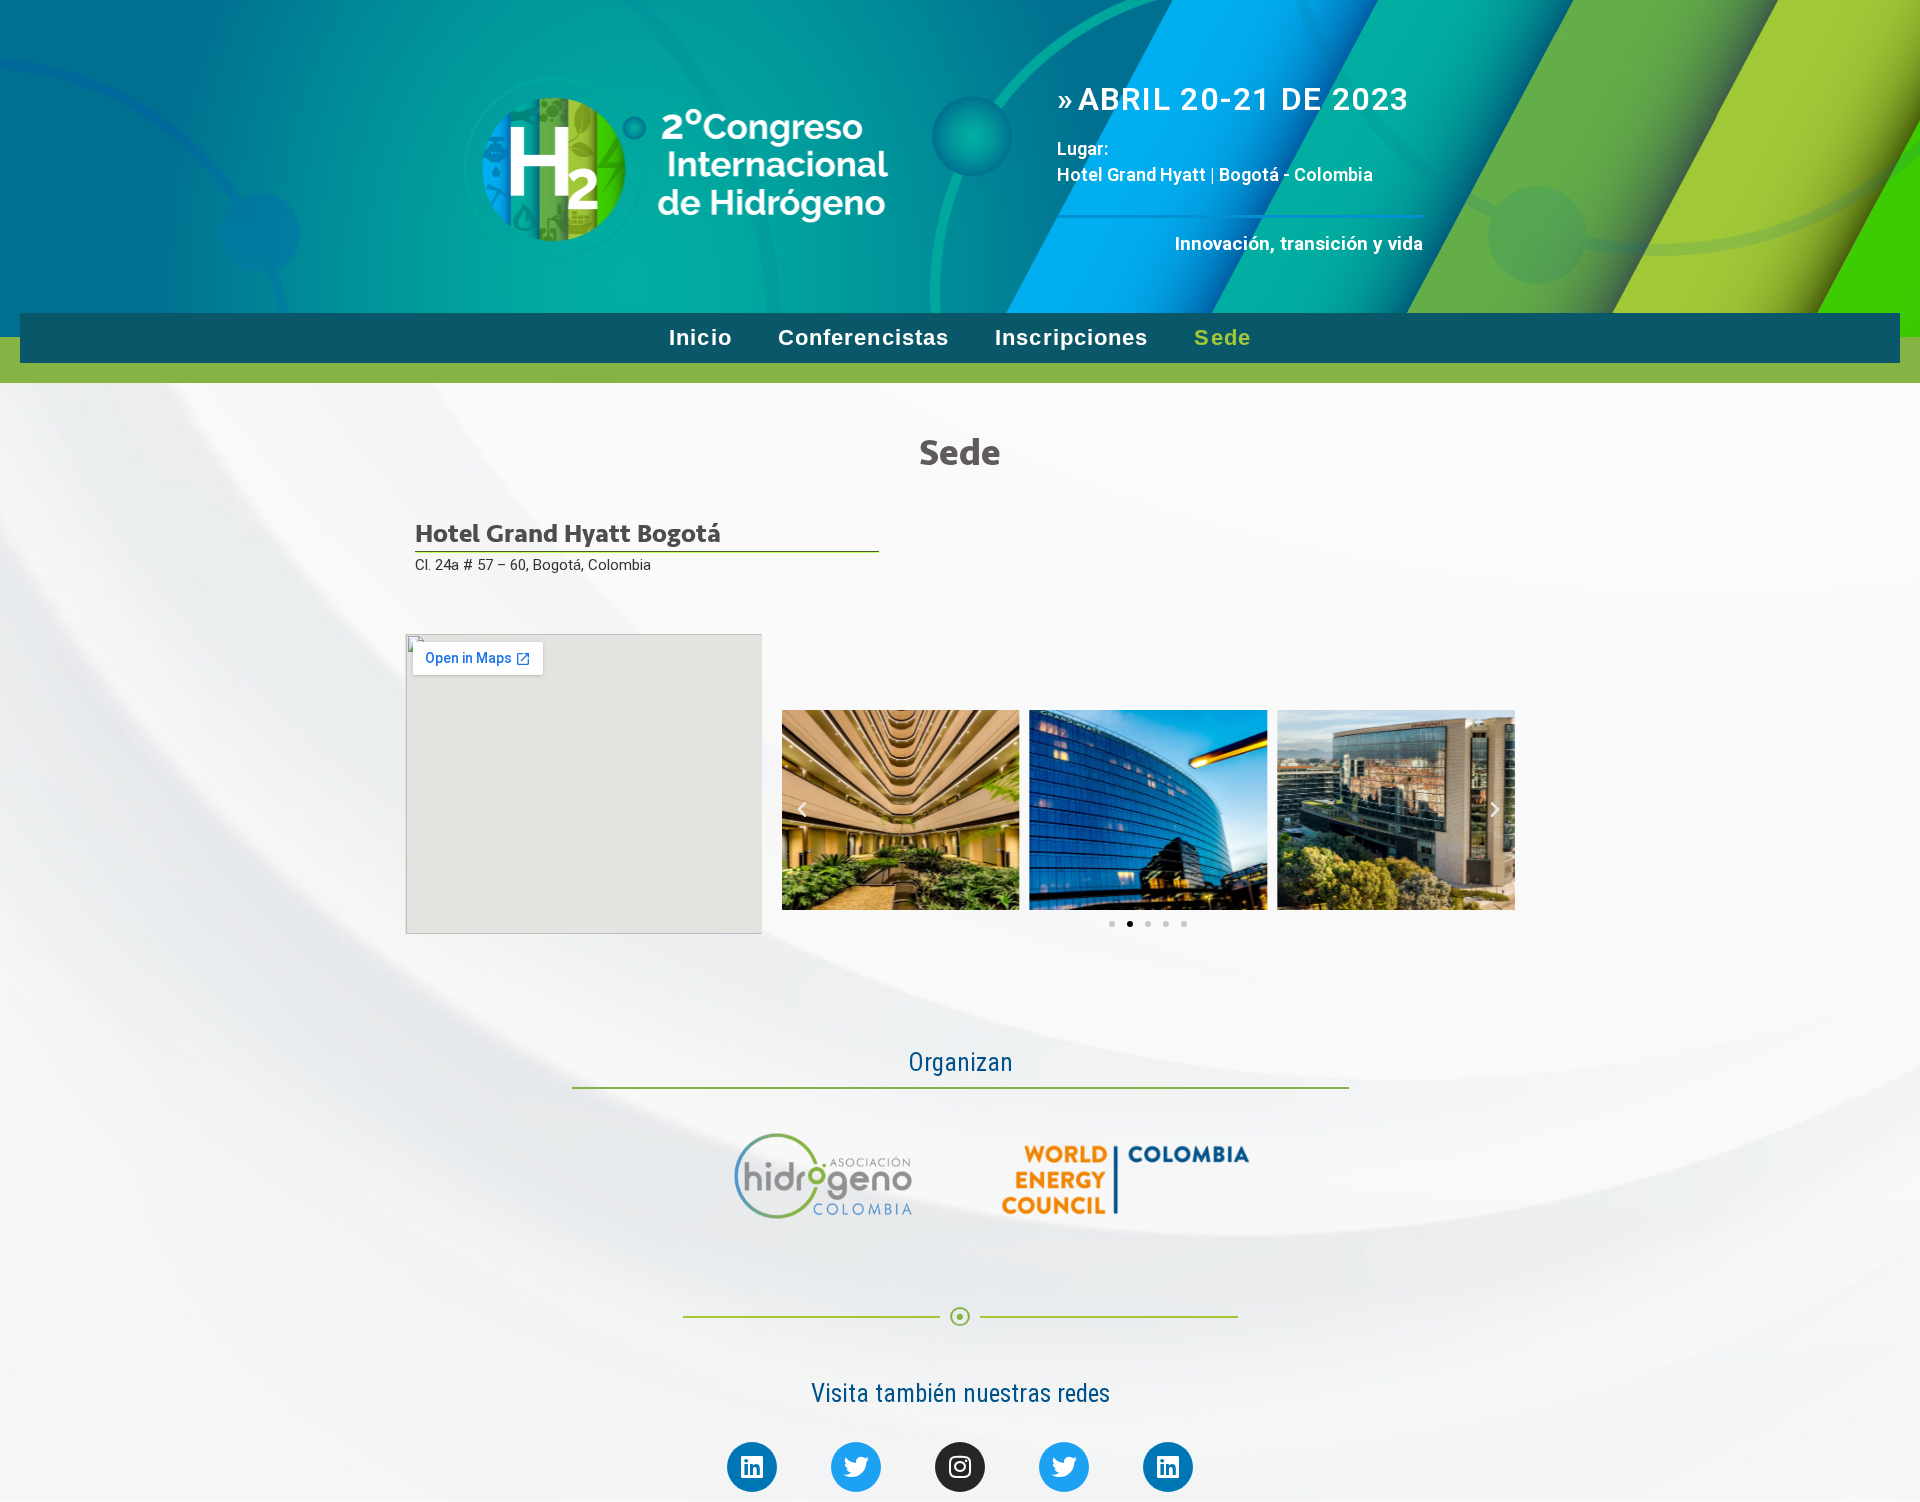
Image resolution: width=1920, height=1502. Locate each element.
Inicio (700, 337)
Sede (1222, 337)
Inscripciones (1071, 337)
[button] (1112, 924)
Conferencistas (863, 337)
